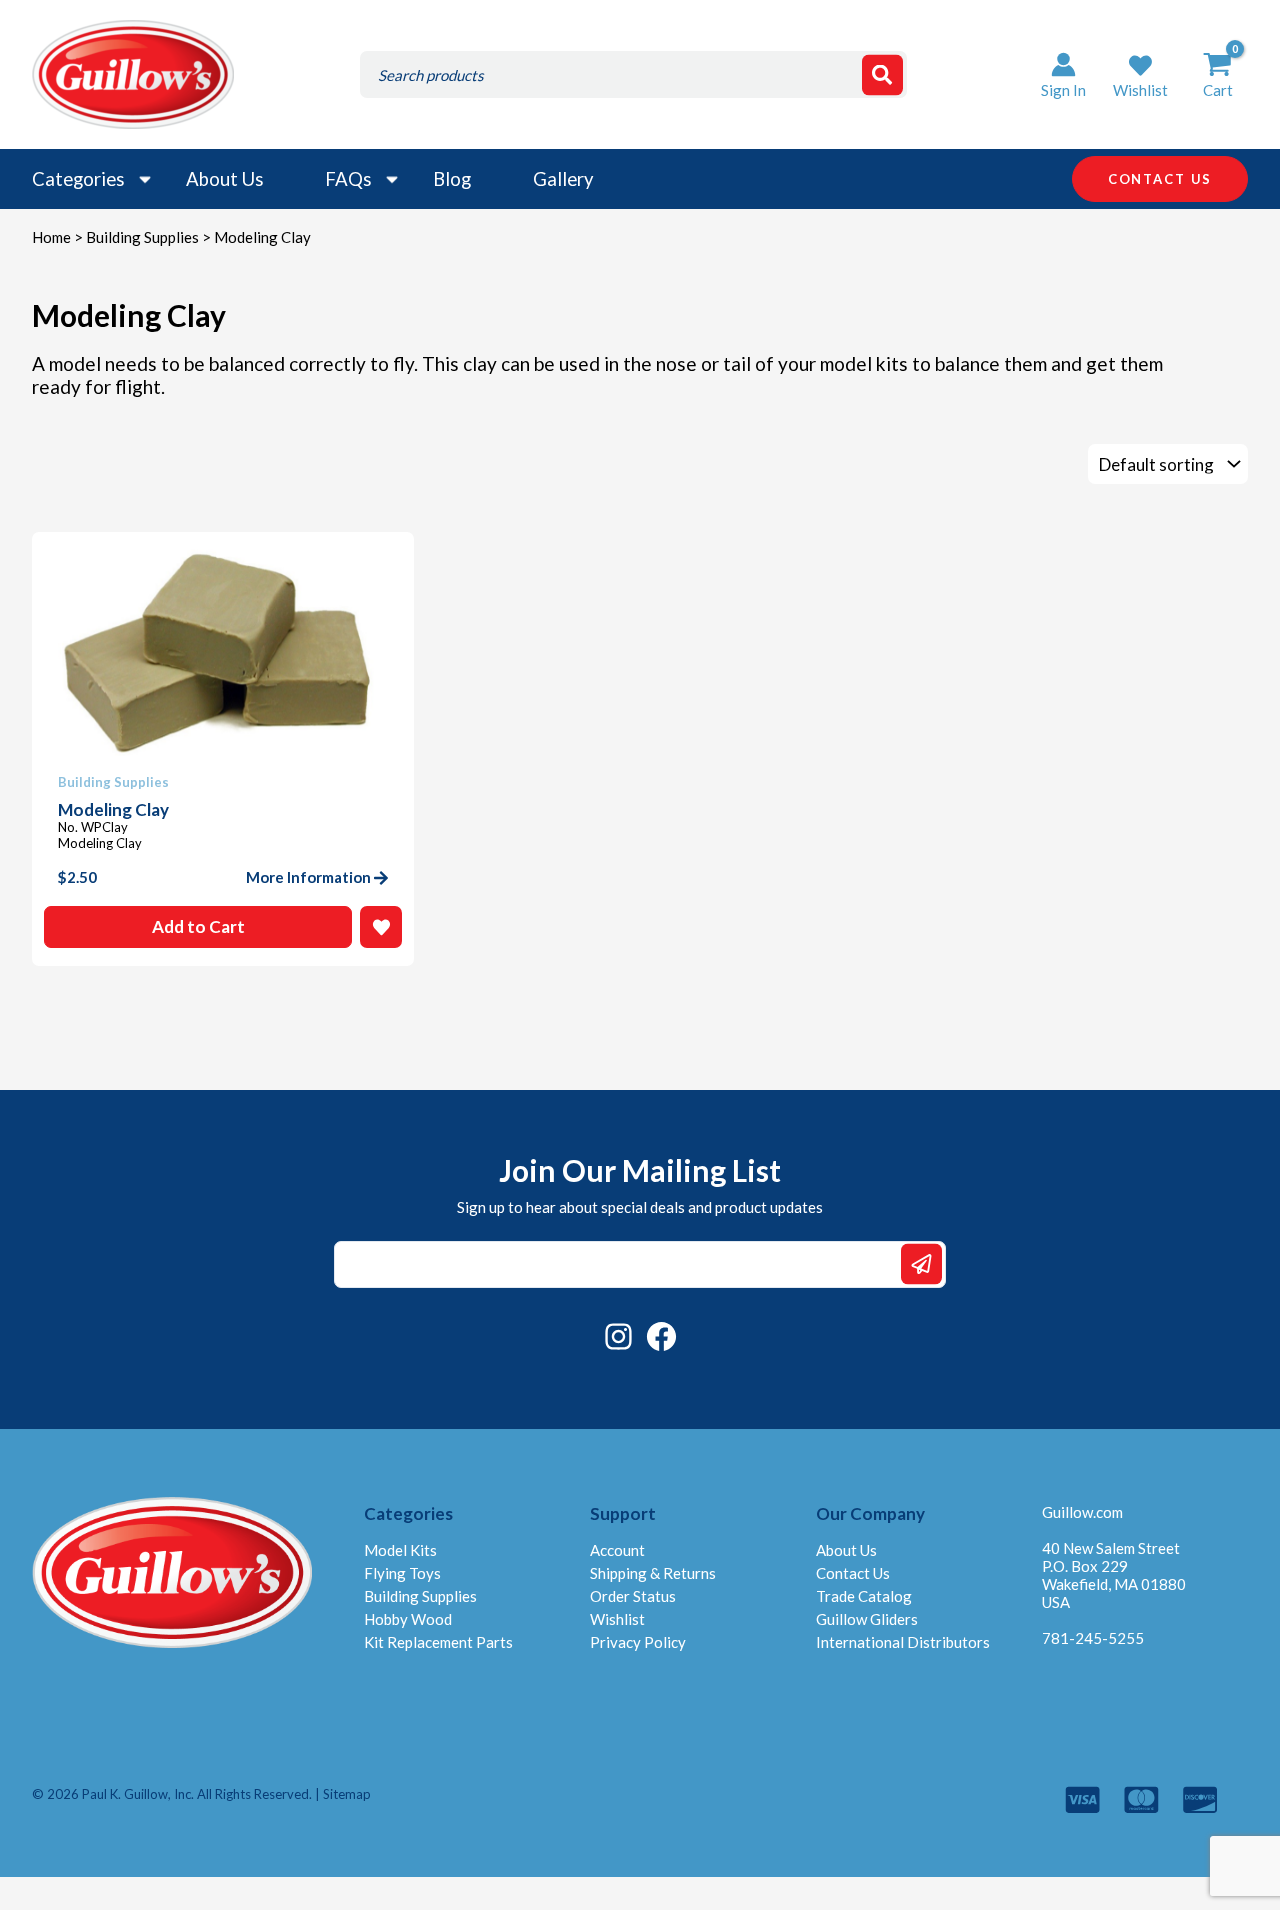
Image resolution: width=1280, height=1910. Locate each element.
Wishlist (617, 1619)
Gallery (563, 179)
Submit (921, 1264)
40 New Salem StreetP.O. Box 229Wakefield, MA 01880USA (1114, 1575)
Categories (78, 179)
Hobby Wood (408, 1619)
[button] (1140, 74)
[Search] (882, 74)
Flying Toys (402, 1573)
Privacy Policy (638, 1642)
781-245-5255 (1093, 1638)
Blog (452, 179)
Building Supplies (142, 237)
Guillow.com (1082, 1512)
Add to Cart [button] (198, 926)
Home (51, 237)
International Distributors (903, 1642)
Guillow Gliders (867, 1619)
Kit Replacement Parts (438, 1642)
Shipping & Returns (653, 1573)
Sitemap (347, 1794)
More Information (308, 877)
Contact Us (853, 1573)
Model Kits (400, 1550)
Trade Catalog (864, 1596)
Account (617, 1550)
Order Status (633, 1596)
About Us (224, 179)
